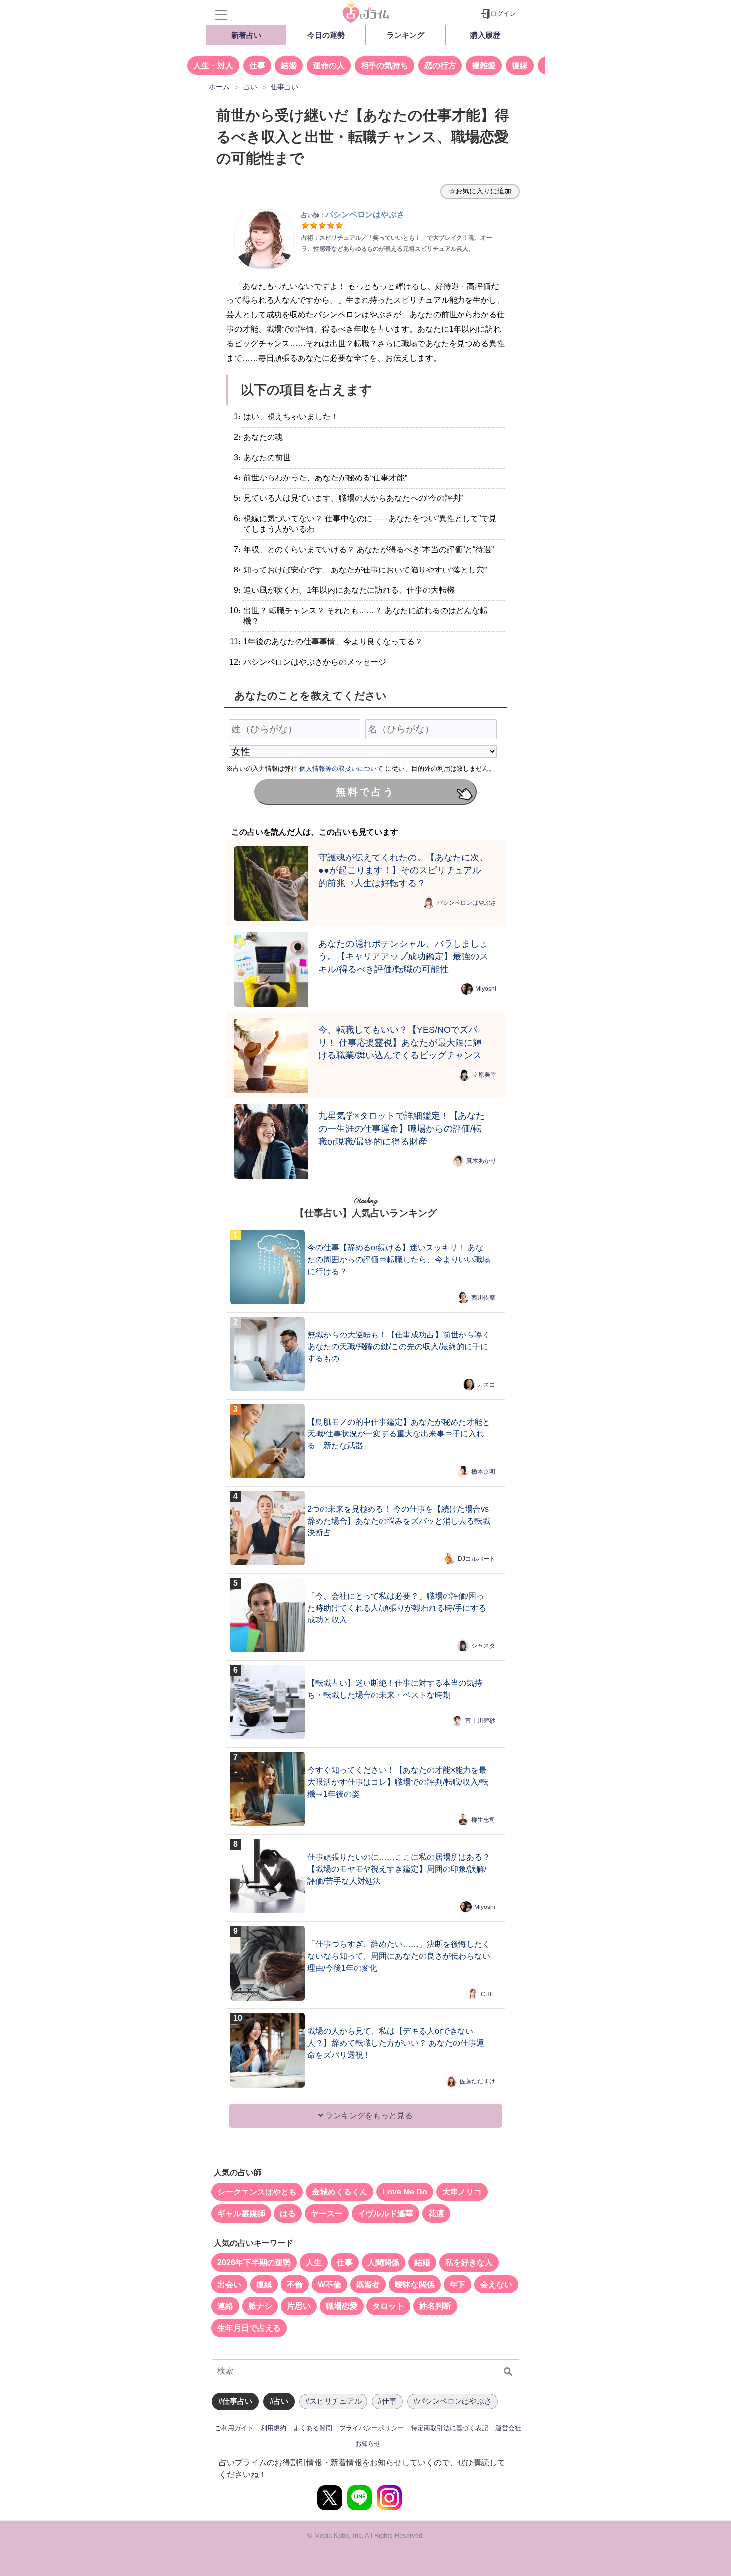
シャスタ (483, 1646)
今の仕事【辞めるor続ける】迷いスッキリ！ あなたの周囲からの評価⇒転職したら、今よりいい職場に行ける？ (399, 1260)
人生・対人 (213, 65)
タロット (388, 2306)
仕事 (257, 65)
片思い (299, 2306)
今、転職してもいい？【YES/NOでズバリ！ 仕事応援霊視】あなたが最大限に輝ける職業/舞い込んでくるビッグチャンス (400, 1042)
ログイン (503, 14)
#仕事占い (235, 2401)
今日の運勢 (326, 35)
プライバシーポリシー (371, 2428)
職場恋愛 (342, 2306)
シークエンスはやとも (257, 2192)
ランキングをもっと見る (368, 2116)
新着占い (246, 35)
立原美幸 (484, 1075)
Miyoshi (486, 989)
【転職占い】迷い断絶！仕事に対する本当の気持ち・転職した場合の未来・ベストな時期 (395, 1689)
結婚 (289, 65)
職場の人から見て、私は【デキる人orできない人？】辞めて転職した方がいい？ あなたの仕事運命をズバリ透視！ (396, 2043)
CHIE (488, 1994)
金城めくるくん (340, 2192)
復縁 (520, 65)
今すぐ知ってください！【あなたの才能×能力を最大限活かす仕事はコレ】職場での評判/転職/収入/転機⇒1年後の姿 (398, 1782)
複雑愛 (484, 65)
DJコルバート (477, 1559)
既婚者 (368, 2284)
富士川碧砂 (480, 1721)
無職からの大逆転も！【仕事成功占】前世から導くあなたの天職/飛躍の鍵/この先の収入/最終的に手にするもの (399, 1347)
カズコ (486, 1385)
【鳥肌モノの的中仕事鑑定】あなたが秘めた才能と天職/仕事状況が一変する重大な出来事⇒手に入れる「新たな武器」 (399, 1434)
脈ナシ (260, 2306)
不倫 (295, 2284)
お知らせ (368, 2443)
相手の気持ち (384, 65)
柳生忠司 (483, 1820)
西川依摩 (483, 1298)
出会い (229, 2284)
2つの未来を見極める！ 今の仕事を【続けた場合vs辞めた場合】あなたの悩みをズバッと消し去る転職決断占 (399, 1521)
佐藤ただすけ (477, 2081)
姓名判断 (435, 2306)
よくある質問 (313, 2428)
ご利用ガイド (234, 2428)
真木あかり (481, 1161)
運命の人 (329, 65)
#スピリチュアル (333, 2401)
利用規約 (274, 2428)
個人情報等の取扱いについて (341, 769)
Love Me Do (405, 2192)
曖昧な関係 (415, 2284)
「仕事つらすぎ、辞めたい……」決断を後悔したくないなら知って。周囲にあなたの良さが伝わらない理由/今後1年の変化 (399, 1956)
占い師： (353, 215)
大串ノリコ (462, 2192)
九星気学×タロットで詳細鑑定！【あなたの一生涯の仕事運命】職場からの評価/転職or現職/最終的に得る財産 (402, 1128)
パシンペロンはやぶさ (466, 903)
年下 (457, 2284)
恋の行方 (440, 65)
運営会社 (508, 2428)
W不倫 (329, 2284)
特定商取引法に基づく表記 (450, 2428)
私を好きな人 (469, 2262)
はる (288, 2214)
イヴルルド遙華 (385, 2214)
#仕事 (387, 2401)
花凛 (436, 2214)
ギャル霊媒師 (241, 2214)
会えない (496, 2284)
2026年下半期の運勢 (254, 2262)
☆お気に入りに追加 (480, 191)
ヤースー (327, 2214)
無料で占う (365, 792)
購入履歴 (485, 35)
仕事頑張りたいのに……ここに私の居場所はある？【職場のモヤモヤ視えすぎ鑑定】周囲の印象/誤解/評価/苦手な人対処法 (399, 1869)
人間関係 (383, 2262)
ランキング (406, 35)
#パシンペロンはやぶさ (453, 2401)
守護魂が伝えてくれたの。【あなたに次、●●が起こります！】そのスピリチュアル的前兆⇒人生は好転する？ (403, 870)
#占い (279, 2401)
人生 (314, 2262)
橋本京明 (483, 1472)
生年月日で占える (249, 2328)
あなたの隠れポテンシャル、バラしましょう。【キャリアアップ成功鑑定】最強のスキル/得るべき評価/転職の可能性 (403, 956)
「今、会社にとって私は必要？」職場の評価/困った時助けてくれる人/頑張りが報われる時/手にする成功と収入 (397, 1608)
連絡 (225, 2306)
